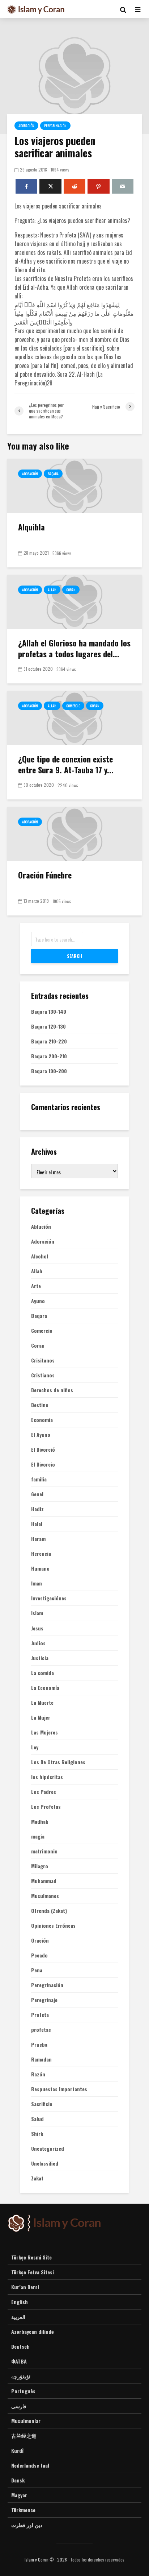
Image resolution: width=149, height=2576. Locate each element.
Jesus (37, 1628)
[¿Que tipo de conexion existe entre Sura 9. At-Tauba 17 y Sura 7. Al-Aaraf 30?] (74, 717)
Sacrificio (42, 2104)
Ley (35, 1747)
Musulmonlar (26, 2421)
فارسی (19, 2406)
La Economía (45, 1688)
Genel (37, 1494)
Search (74, 956)
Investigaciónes (49, 1598)
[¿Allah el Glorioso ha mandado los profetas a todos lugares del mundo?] (74, 601)
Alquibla (31, 527)
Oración (40, 1940)
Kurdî (17, 2450)
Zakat (37, 2178)
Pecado (39, 1955)
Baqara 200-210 (49, 1056)
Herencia (41, 1554)
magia (38, 1836)
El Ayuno (41, 1435)
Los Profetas (46, 1807)
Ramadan (41, 2059)
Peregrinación (55, 126)
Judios (38, 1643)
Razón (38, 2074)
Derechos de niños (52, 1390)
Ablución (41, 1227)
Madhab (40, 1822)
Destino (40, 1405)
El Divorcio (43, 1464)
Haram (38, 1539)
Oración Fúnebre (45, 875)
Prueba (39, 2044)
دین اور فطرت (27, 2525)
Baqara (53, 474)
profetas (41, 2030)
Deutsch (20, 2346)
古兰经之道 (24, 2436)
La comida (42, 1673)
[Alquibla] (74, 485)
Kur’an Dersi (25, 2287)
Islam (37, 1613)
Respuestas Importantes (59, 2089)
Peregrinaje (44, 2000)
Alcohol (40, 1256)
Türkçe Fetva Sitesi (33, 2272)
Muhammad (44, 1881)
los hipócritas (47, 1777)
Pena (37, 1970)
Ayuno (38, 1301)
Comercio (73, 706)
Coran (71, 590)
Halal (37, 1524)
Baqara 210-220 (49, 1041)
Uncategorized (48, 2149)
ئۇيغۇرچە (21, 2376)
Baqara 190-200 (49, 1071)
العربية (18, 2317)
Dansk (18, 2480)
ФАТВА (19, 2361)
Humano (40, 1568)
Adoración (26, 126)
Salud (37, 2119)
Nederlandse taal (30, 2465)
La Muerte (42, 1703)
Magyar (19, 2495)
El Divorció (43, 1450)
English (20, 2302)
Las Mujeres (44, 1732)
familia (39, 1479)
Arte (36, 1286)
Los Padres (44, 1792)
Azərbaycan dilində (33, 2331)
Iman (37, 1583)
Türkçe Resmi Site (31, 2257)
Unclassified (45, 2163)
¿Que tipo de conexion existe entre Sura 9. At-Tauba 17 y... (66, 764)
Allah (52, 590)
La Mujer (41, 1717)
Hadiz (37, 1509)
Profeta (40, 2015)
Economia (42, 1420)
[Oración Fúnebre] (74, 833)
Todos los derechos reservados (97, 2560)
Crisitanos (43, 1360)
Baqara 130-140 (49, 1011)
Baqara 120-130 (48, 1026)
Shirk (37, 2134)
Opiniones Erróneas (53, 1926)
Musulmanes (45, 1896)
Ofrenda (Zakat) (49, 1911)
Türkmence (23, 2510)
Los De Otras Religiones (58, 1762)
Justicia (40, 1658)
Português (23, 2391)
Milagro (40, 1866)
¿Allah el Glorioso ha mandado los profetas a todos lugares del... (74, 648)
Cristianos (43, 1375)
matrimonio (44, 1851)
